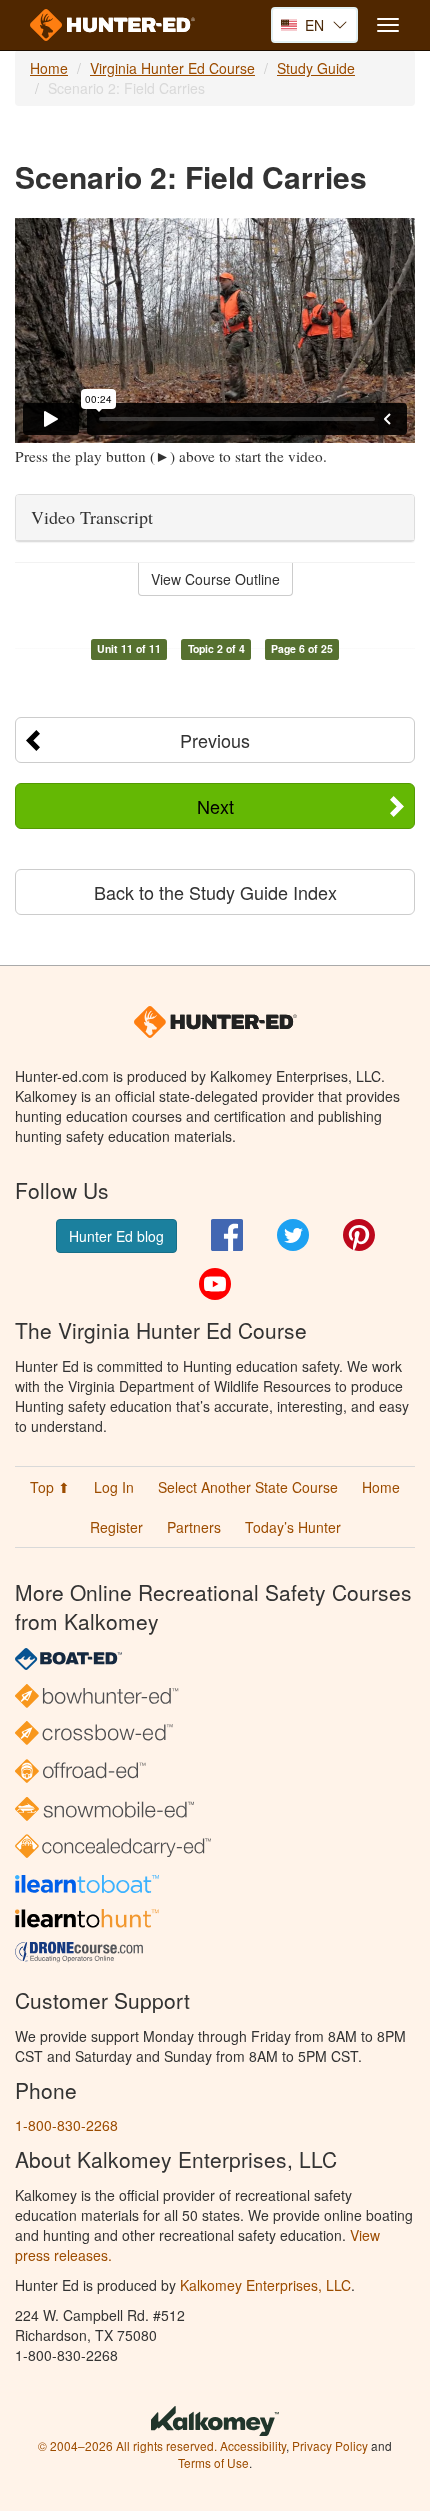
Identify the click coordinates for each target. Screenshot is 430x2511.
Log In (114, 1487)
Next (215, 806)
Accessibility (253, 2445)
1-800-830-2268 (66, 2125)
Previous (215, 740)
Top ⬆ (50, 1487)
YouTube (215, 1284)
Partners (194, 1527)
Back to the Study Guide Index (215, 892)
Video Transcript (92, 517)
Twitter (293, 1235)
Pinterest (359, 1235)
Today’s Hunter (293, 1527)
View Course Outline (215, 579)
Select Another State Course (248, 1487)
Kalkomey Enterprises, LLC (265, 2285)
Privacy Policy (330, 2445)
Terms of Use (213, 2462)
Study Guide (316, 68)
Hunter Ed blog (116, 1236)
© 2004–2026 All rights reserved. (127, 2445)
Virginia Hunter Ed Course (172, 68)
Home (49, 68)
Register (116, 1527)
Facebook (227, 1235)
